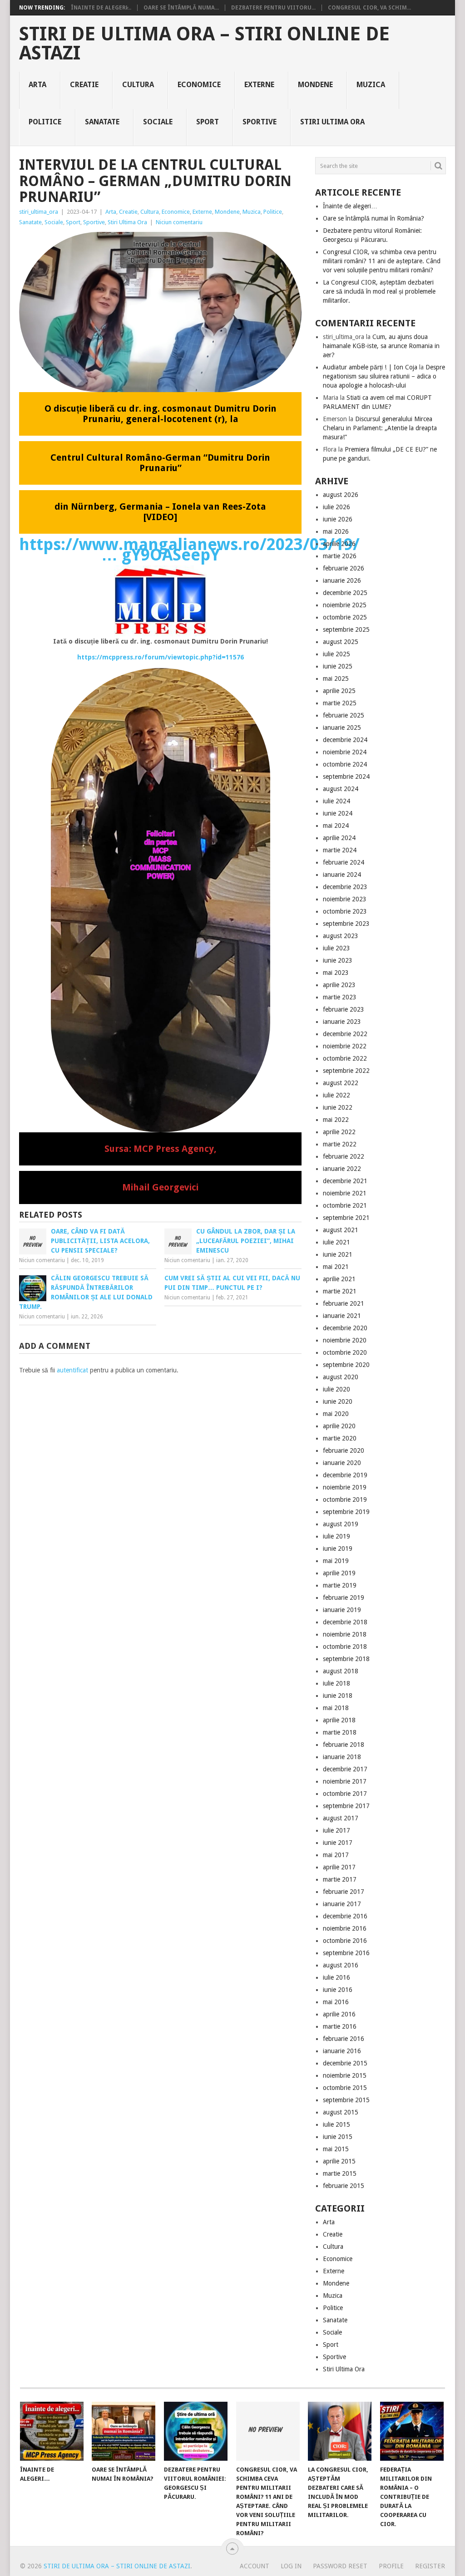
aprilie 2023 (339, 985)
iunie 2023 (338, 960)
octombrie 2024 (345, 764)
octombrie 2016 (345, 1941)
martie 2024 (340, 850)
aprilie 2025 (339, 691)
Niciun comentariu (179, 222)
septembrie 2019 (346, 1512)
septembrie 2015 (346, 2100)
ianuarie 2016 (342, 2051)
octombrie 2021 (345, 1205)
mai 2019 (336, 1561)
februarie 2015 (344, 2186)
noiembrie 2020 (345, 1340)
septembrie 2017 (346, 1806)
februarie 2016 (344, 2039)
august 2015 (341, 2112)
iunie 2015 (338, 2137)
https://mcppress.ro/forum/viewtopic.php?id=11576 (161, 657)
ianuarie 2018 (342, 1757)
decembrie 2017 (345, 1769)
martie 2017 (340, 1879)
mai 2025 (336, 678)
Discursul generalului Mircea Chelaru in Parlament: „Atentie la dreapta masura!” (380, 428)
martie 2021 (340, 1291)
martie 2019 (340, 1585)
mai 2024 (336, 826)
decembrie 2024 (345, 740)
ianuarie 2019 (342, 1610)
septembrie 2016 (346, 1953)
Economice (199, 85)
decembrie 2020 (345, 1328)
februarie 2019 (344, 1598)
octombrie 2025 (345, 617)
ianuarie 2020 (342, 1463)
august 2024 (341, 789)
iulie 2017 (336, 1830)
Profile (391, 2566)
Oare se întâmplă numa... (181, 8)
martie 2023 (340, 997)
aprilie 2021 (339, 1279)
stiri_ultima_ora (39, 212)
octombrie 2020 (345, 1352)
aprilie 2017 (339, 1867)
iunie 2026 (338, 519)
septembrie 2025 (346, 629)
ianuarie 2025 (342, 728)
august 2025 (341, 642)
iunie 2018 (338, 1696)
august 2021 (341, 1230)
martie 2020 (340, 1438)
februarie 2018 (344, 1745)
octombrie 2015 (345, 2088)
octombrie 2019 (345, 1499)
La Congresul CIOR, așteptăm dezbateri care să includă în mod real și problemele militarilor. (379, 291)
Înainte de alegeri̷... (101, 8)
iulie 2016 (336, 1977)
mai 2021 (336, 1267)
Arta (37, 85)
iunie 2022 (338, 1107)
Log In (291, 2566)
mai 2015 (336, 2149)
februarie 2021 (344, 1303)
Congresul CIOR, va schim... (369, 8)
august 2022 (341, 1083)
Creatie (84, 85)
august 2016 (341, 1965)
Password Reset (340, 2566)
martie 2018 (340, 1732)
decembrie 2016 (345, 1916)
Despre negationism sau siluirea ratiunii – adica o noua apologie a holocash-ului (384, 376)
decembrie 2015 (345, 2063)
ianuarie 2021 (342, 1316)
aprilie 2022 (339, 1132)
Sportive (260, 122)
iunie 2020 (338, 1401)
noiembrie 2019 (345, 1487)
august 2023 (341, 936)
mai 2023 (336, 973)
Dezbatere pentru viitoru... (273, 8)
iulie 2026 (336, 507)
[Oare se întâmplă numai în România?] (124, 2431)
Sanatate (102, 122)
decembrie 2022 (345, 1034)
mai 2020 (336, 1414)
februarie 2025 (344, 715)
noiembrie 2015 (345, 2075)
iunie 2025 (338, 666)
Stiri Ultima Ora (332, 122)
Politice (45, 122)
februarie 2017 (344, 1892)
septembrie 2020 (346, 1365)
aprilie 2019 (339, 1573)
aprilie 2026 (339, 544)
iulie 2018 (336, 1683)
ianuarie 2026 (342, 580)
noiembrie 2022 (345, 1046)
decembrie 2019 (345, 1475)
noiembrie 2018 (345, 1634)
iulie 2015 (336, 2124)
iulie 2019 (336, 1536)
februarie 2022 (344, 1156)
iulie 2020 (336, 1389)
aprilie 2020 (339, 1426)
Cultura (138, 85)
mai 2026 (336, 531)
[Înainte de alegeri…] (52, 2431)
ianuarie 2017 (342, 1904)
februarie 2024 (344, 862)
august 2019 (341, 1524)
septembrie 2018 (346, 1659)
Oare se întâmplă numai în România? (373, 218)
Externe (259, 85)
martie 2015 (340, 2173)
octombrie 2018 (345, 1647)
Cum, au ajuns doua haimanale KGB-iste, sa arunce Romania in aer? (381, 346)
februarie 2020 (344, 1450)
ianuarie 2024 (342, 875)
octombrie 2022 (345, 1058)
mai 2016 (336, 2002)
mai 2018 (336, 1708)
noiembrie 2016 (345, 1928)
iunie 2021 (338, 1254)
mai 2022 (336, 1120)
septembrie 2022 (346, 1071)
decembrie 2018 (345, 1622)
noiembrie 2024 (345, 752)
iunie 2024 (338, 813)
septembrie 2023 (346, 924)
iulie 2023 (336, 948)
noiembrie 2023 (345, 899)
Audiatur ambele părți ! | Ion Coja (370, 367)
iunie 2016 (338, 1990)
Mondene (315, 85)
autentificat (72, 1370)
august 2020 (341, 1377)
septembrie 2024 (346, 777)
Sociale (158, 122)
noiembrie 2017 (345, 1781)
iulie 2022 (336, 1095)
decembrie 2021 (345, 1181)
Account (255, 2566)
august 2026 (341, 495)
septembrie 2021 (346, 1218)
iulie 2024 (336, 801)
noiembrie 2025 (345, 605)
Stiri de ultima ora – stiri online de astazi (204, 44)
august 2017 (341, 1818)
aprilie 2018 (339, 1720)
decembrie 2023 (345, 887)
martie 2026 (340, 556)
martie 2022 (340, 1144)
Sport (208, 122)
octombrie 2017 (345, 1794)
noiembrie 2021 (345, 1193)
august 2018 (341, 1671)
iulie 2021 (336, 1242)
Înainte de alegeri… (350, 206)
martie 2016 (340, 2026)
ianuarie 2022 (342, 1169)
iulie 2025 (336, 654)
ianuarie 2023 (342, 1022)
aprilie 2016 (339, 2014)
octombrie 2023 (345, 911)
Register (430, 2566)
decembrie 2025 (345, 593)
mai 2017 (336, 1855)
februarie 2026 (344, 568)
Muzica (371, 85)
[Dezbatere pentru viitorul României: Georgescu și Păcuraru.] (196, 2431)
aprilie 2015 (339, 2161)
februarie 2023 (344, 1009)
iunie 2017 (338, 1843)
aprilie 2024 (339, 838)
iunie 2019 (338, 1549)
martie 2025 (340, 703)
